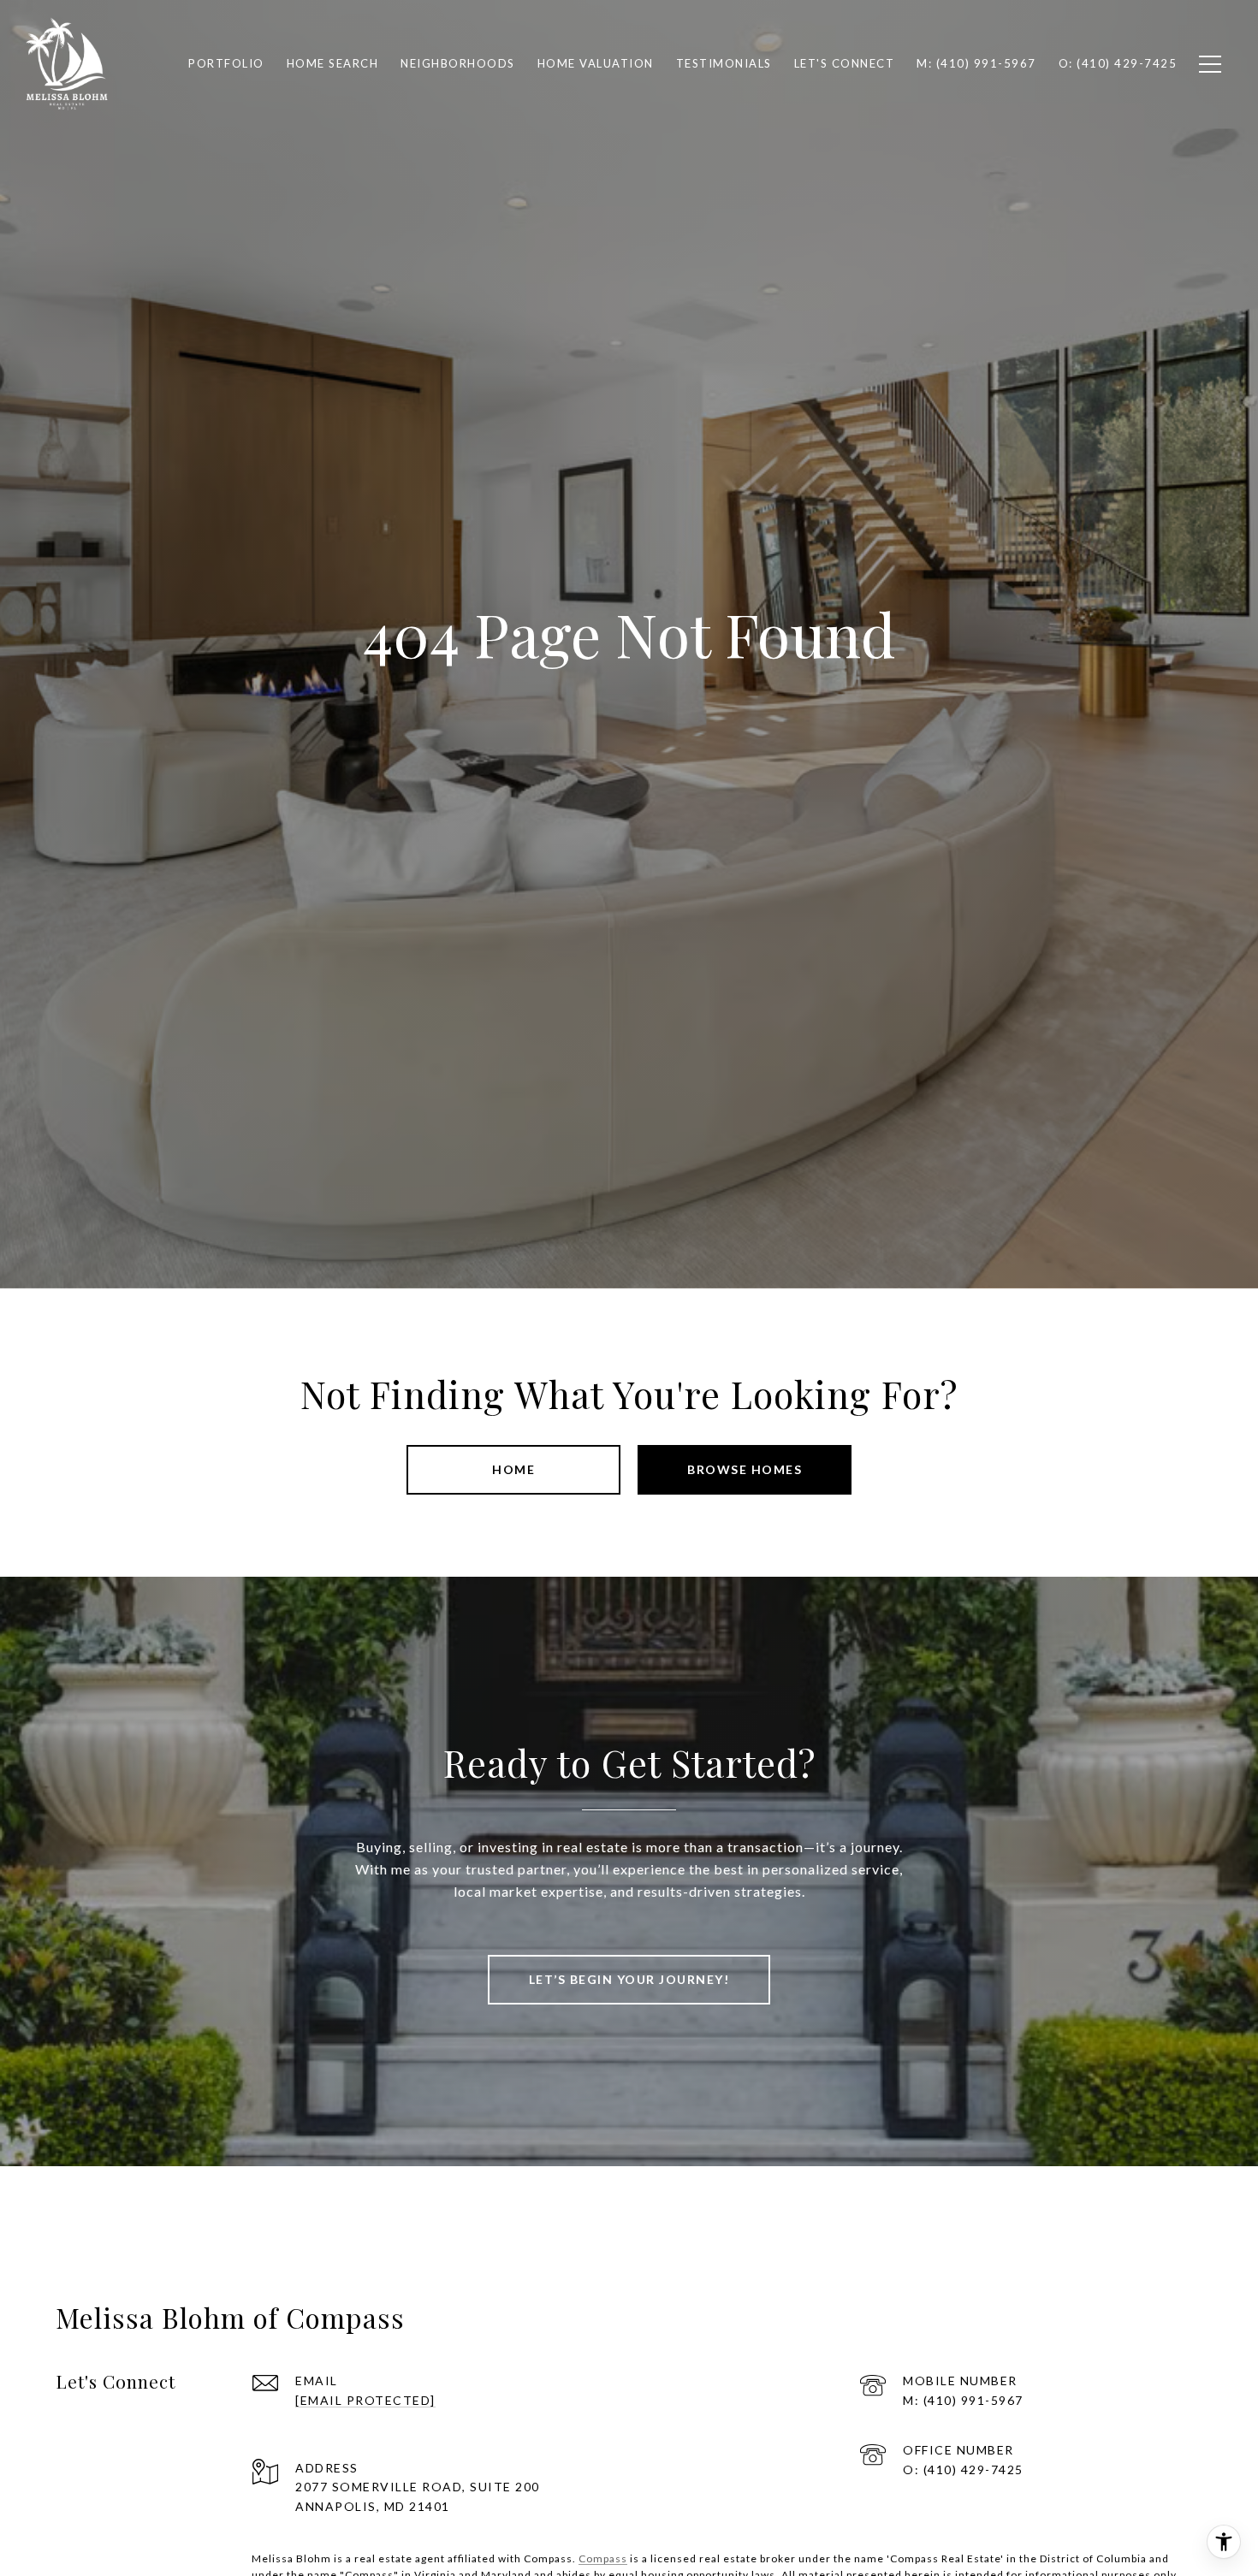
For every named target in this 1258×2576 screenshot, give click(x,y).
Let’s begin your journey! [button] (629, 1979)
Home (513, 1469)
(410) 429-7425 (973, 2469)
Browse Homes (745, 1469)
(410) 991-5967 (973, 2400)
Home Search (333, 63)
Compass (603, 2558)
